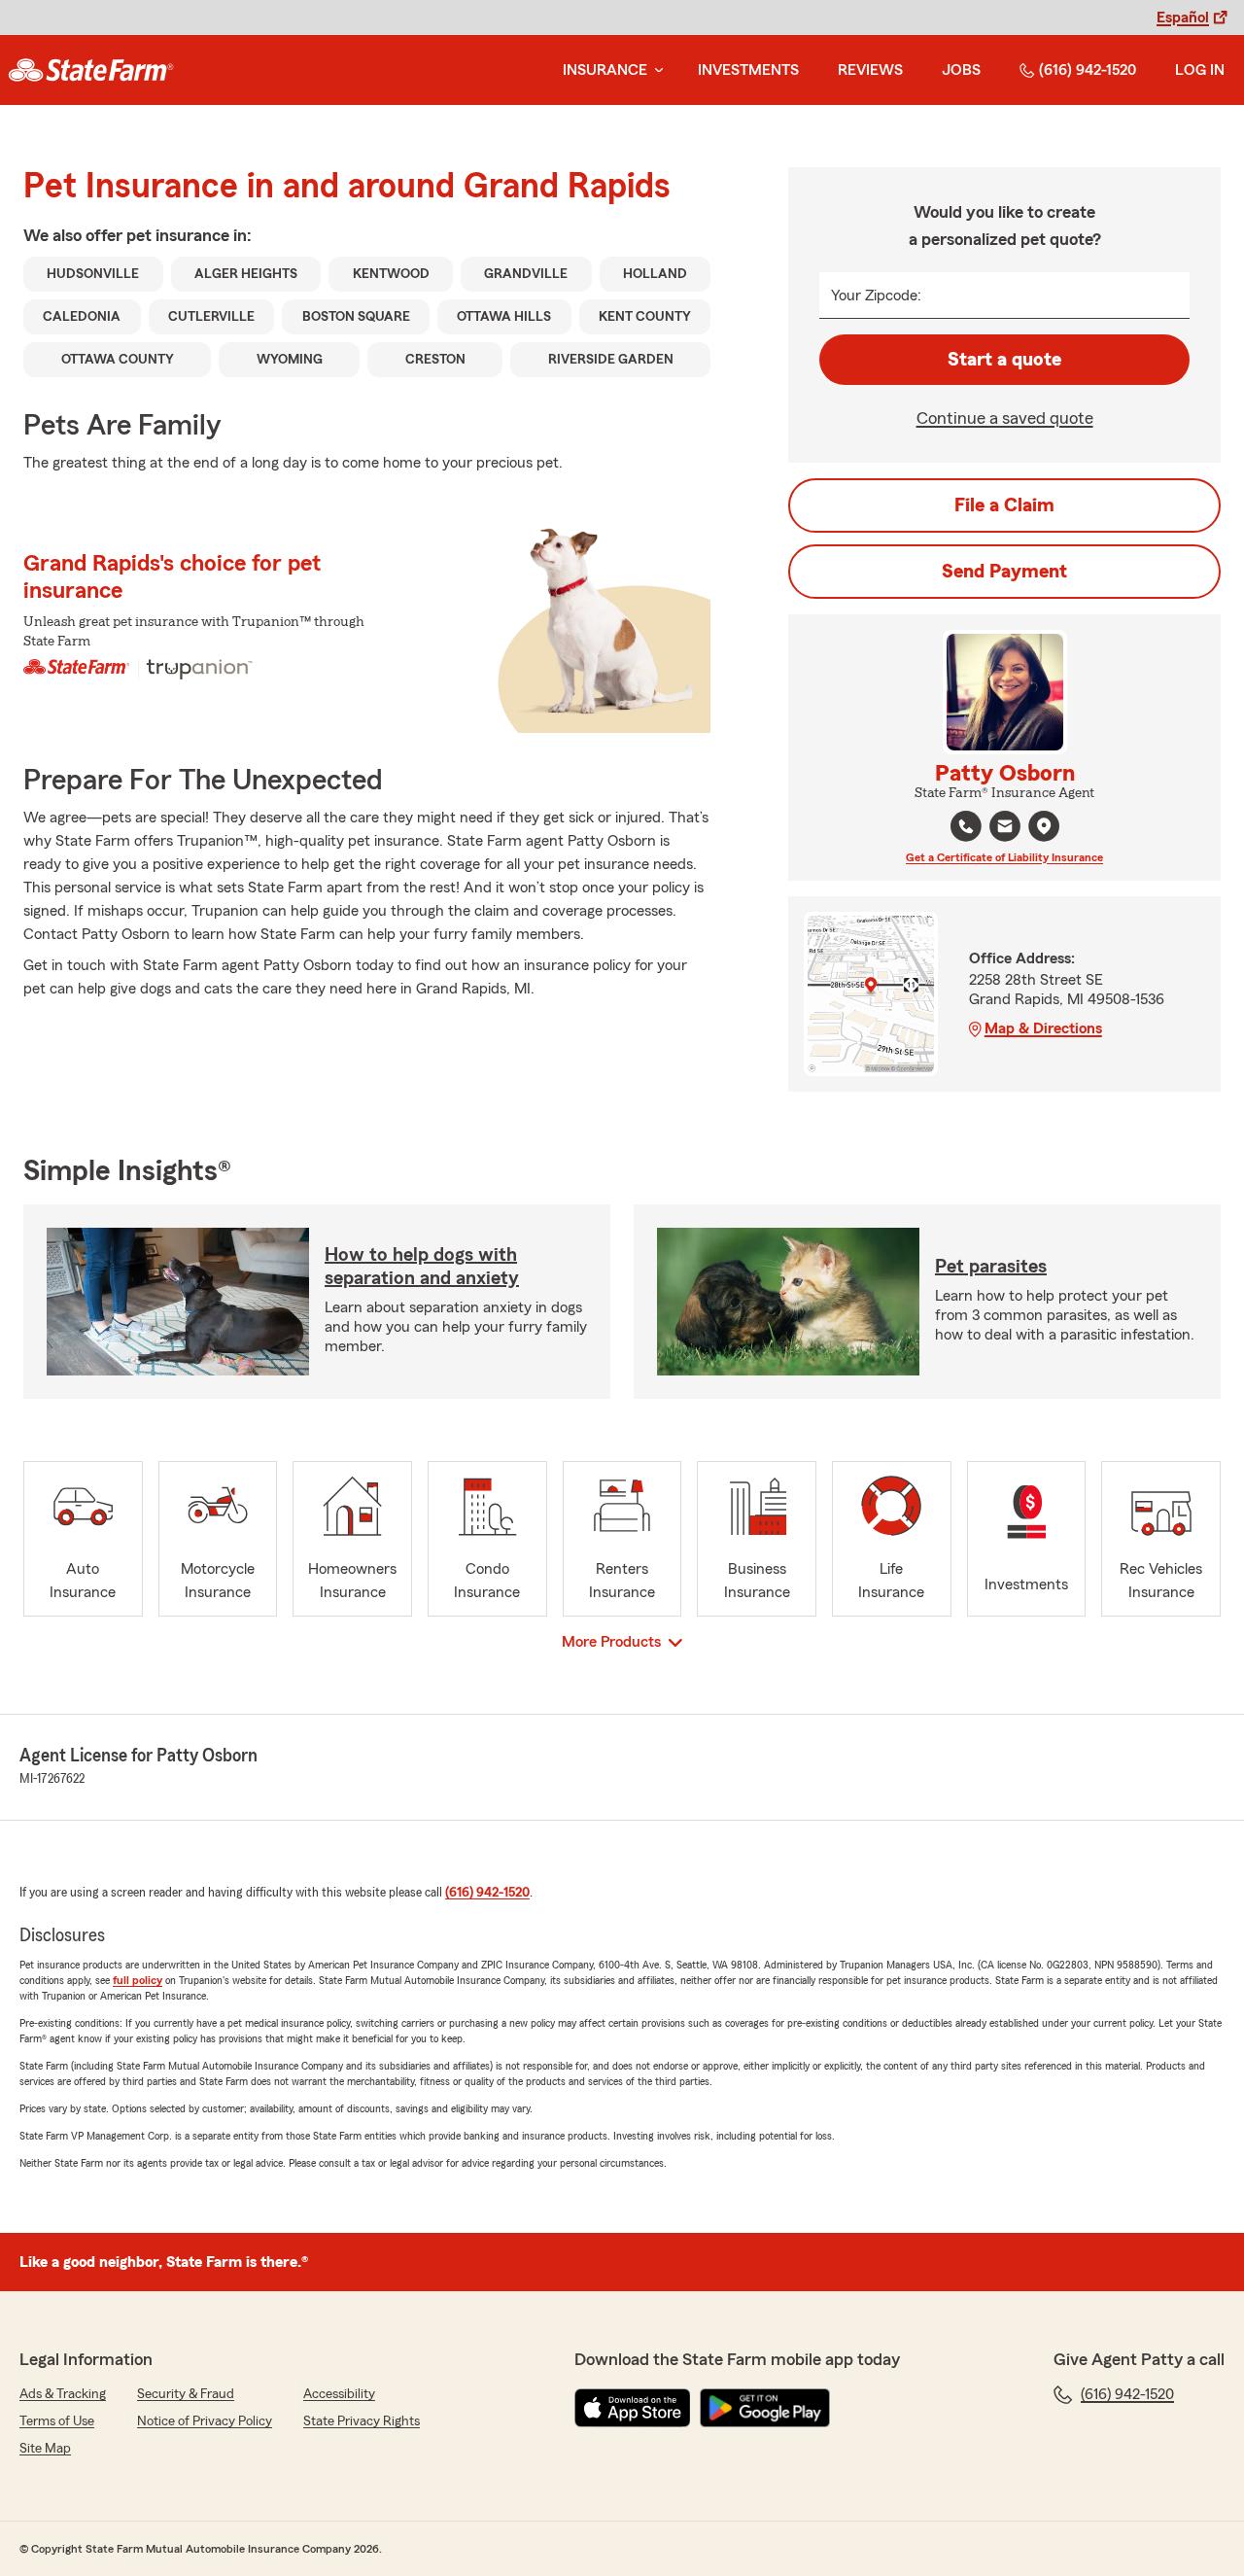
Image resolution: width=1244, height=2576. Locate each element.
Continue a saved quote (1005, 418)
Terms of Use (57, 2421)
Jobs (961, 70)
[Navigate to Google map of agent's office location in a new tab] (1044, 826)
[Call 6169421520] (966, 826)
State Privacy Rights (362, 2421)
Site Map (45, 2449)
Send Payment (1004, 572)
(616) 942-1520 (1088, 70)
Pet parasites (991, 1267)
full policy (138, 1980)
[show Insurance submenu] (655, 70)
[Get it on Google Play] (765, 2408)
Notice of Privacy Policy (205, 2421)
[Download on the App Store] (633, 2408)
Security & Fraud (186, 2394)
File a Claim (1004, 505)
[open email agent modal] (1005, 829)
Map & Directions (1043, 1028)
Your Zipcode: (876, 296)
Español (1183, 17)
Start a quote (1004, 360)
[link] (91, 70)
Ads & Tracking (63, 2394)
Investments (748, 70)
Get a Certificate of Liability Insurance (1004, 857)
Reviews (870, 70)
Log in (1200, 70)
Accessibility (339, 2394)
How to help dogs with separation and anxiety (422, 1267)
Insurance (605, 70)
